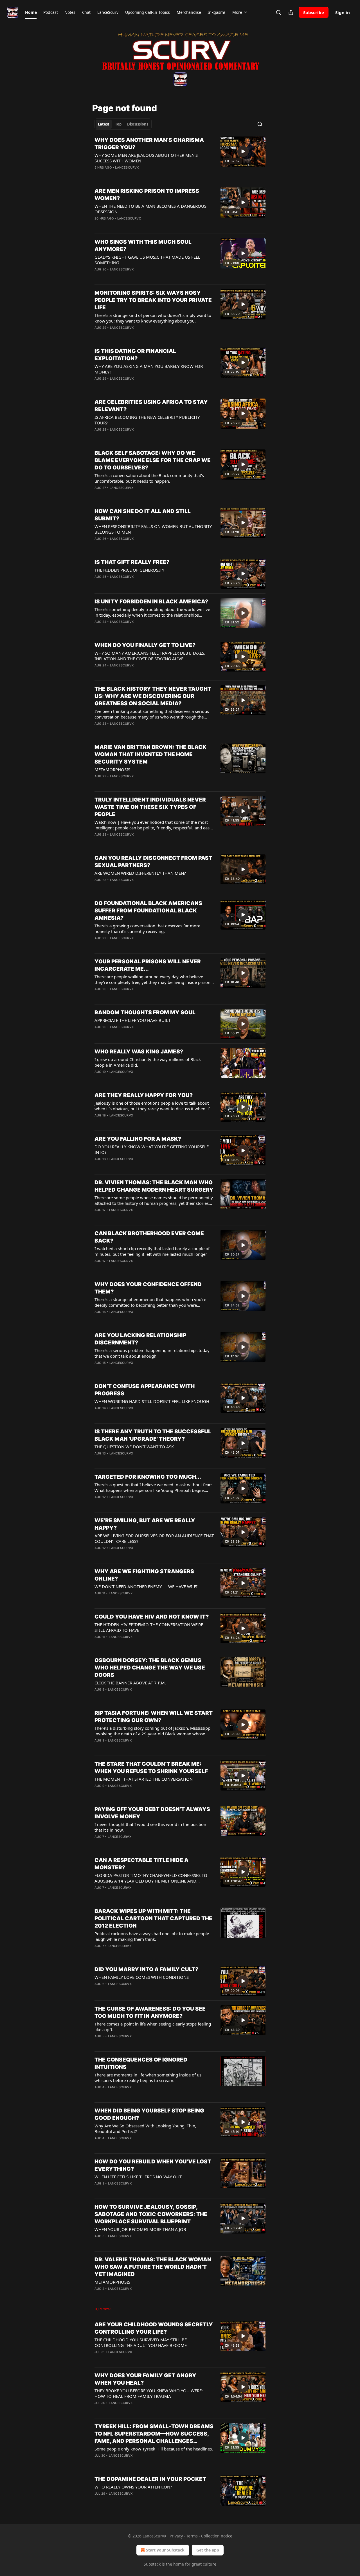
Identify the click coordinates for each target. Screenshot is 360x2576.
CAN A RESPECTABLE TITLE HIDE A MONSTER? (141, 1864)
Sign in (343, 12)
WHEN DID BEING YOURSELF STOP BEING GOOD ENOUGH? (149, 2114)
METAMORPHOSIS (112, 769)
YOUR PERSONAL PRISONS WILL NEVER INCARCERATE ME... (148, 965)
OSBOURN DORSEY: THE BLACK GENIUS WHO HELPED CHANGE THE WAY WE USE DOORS (150, 1668)
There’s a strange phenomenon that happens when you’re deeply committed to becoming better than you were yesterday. (150, 1302)
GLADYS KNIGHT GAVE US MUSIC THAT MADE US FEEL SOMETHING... (147, 260)
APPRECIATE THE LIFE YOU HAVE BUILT (132, 1020)
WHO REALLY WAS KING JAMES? (139, 1052)
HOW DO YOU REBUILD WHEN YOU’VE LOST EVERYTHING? (153, 2165)
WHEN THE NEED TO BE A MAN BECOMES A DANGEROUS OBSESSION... (150, 209)
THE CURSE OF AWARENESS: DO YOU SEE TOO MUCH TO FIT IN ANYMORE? (150, 2012)
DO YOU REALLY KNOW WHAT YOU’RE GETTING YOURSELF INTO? (152, 1149)
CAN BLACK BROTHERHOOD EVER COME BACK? (149, 1237)
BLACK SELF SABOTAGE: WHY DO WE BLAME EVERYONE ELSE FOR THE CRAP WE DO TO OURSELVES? (153, 460)
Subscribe (314, 12)
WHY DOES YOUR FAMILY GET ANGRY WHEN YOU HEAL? (145, 2379)
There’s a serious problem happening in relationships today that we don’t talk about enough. (152, 1353)
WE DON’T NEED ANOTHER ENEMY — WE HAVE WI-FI (146, 1586)
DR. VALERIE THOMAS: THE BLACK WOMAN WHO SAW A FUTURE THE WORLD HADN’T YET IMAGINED (153, 2267)
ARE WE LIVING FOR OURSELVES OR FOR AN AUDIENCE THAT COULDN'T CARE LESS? (154, 1538)
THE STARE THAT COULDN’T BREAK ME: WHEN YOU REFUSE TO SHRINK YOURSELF (151, 1768)
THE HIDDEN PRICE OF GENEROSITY (129, 570)
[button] (31, 12)
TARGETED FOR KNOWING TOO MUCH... (148, 1477)
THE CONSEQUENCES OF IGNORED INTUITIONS (141, 2063)
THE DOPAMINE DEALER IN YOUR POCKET (150, 2479)
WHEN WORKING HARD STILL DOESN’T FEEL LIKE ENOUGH (152, 1401)
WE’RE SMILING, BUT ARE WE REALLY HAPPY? (145, 1524)
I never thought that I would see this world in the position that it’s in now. (150, 1827)
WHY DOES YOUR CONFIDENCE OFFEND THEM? (148, 1288)
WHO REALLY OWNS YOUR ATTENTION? (133, 2487)
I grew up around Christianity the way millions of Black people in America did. (148, 1062)
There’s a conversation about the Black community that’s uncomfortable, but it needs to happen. (149, 478)
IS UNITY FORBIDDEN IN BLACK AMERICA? (151, 602)
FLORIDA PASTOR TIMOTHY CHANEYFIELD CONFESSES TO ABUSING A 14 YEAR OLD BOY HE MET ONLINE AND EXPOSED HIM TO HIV (151, 1878)
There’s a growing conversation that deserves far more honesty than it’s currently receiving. (147, 928)
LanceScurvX (127, 167)
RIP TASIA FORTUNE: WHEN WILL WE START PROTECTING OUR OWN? (154, 1717)
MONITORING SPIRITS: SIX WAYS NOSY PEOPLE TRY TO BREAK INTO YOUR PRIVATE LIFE (153, 300)
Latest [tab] (104, 124)
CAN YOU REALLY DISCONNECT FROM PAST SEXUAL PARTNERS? (153, 862)
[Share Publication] (291, 12)
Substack (152, 2564)
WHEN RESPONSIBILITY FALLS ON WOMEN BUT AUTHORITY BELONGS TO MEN (153, 529)
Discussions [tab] (138, 124)
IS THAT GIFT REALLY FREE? (132, 562)
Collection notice (217, 2536)
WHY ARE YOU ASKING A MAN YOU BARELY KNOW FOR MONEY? (149, 369)
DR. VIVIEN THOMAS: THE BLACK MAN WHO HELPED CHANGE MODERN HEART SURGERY (154, 1186)
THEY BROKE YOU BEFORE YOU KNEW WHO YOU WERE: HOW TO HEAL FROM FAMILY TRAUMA (149, 2393)
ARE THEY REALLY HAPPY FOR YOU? (144, 1095)
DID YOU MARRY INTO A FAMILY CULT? (146, 1969)
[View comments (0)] (136, 175)
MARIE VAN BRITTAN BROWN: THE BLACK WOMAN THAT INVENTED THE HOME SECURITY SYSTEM (150, 754)
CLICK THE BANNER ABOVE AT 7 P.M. (130, 1683)
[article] (180, 157)
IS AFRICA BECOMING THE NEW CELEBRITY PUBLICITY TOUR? (147, 420)
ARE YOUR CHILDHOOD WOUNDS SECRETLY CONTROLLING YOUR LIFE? (154, 2328)
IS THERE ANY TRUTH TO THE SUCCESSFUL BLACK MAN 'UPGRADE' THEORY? (153, 1435)
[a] (243, 151)
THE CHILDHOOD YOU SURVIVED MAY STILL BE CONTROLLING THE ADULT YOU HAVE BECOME (141, 2342)
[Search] (278, 12)
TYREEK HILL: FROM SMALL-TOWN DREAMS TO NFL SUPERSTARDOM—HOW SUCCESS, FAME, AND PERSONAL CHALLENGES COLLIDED (154, 2434)
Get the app (208, 2550)
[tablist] (123, 124)
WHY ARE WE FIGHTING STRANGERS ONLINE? (144, 1575)
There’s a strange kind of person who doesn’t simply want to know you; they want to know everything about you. (153, 318)
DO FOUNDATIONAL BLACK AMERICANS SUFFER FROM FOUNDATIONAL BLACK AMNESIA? (148, 911)
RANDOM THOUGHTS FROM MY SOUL (145, 1012)
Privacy (176, 2536)
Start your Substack (165, 2550)
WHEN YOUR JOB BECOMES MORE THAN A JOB (140, 2229)
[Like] (98, 175)
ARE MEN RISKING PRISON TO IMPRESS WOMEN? (147, 195)
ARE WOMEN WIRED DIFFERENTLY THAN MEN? (140, 873)
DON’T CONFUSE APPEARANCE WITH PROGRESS (145, 1390)
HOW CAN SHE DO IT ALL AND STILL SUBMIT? (143, 515)
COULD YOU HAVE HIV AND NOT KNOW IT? (152, 1617)
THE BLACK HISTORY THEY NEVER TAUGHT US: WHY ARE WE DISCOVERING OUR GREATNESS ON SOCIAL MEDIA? (153, 696)
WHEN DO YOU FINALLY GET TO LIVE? (145, 645)
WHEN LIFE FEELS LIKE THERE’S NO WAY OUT (138, 2177)
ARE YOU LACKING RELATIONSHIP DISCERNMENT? (140, 1339)
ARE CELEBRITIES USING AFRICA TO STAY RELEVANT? (151, 406)
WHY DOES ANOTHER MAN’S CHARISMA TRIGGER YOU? (149, 144)
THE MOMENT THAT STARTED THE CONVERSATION (144, 1779)
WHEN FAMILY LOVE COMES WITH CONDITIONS (142, 1977)
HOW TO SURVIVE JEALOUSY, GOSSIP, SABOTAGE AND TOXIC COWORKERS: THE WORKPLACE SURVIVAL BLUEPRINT (151, 2214)
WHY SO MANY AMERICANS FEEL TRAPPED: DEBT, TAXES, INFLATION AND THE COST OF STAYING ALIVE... (150, 656)
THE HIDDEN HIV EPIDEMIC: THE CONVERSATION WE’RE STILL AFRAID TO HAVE (149, 1627)
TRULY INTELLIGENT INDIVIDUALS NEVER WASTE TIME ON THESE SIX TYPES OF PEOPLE (150, 807)
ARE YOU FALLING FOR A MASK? (138, 1139)
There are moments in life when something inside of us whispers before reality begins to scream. (148, 2078)
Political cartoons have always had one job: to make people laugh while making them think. (152, 1936)
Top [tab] (118, 124)
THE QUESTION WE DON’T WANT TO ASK (134, 1447)
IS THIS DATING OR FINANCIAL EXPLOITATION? (135, 355)
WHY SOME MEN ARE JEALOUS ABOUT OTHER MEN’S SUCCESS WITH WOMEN (146, 158)
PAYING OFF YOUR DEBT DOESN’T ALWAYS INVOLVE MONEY (152, 1813)
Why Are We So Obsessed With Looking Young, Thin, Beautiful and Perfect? (145, 2129)
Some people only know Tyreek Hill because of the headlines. (154, 2449)
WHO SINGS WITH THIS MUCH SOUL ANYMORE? (143, 246)
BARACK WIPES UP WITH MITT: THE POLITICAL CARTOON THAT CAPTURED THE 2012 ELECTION (153, 1918)
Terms (192, 2536)
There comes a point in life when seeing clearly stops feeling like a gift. (153, 2027)
